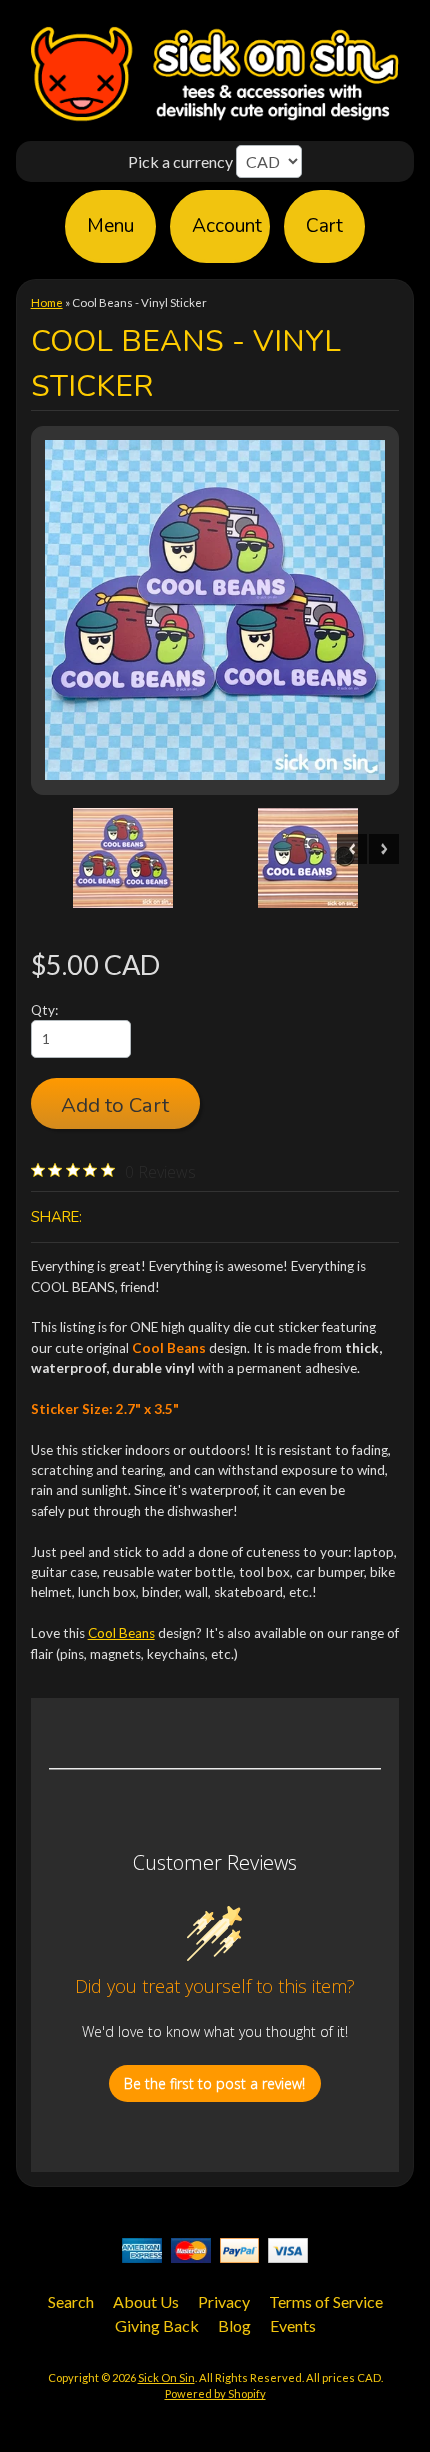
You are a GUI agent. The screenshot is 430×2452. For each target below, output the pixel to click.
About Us (146, 2301)
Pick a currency (182, 161)
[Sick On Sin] (215, 121)
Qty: (44, 1010)
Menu (110, 226)
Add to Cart (115, 1105)
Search (71, 2301)
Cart (324, 226)
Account (227, 226)
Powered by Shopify (215, 2393)
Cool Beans (121, 1633)
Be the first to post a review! (214, 2083)
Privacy (224, 2301)
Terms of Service (326, 2301)
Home (47, 302)
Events (293, 2325)
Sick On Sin (166, 2377)
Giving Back (157, 2325)
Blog (234, 2325)
